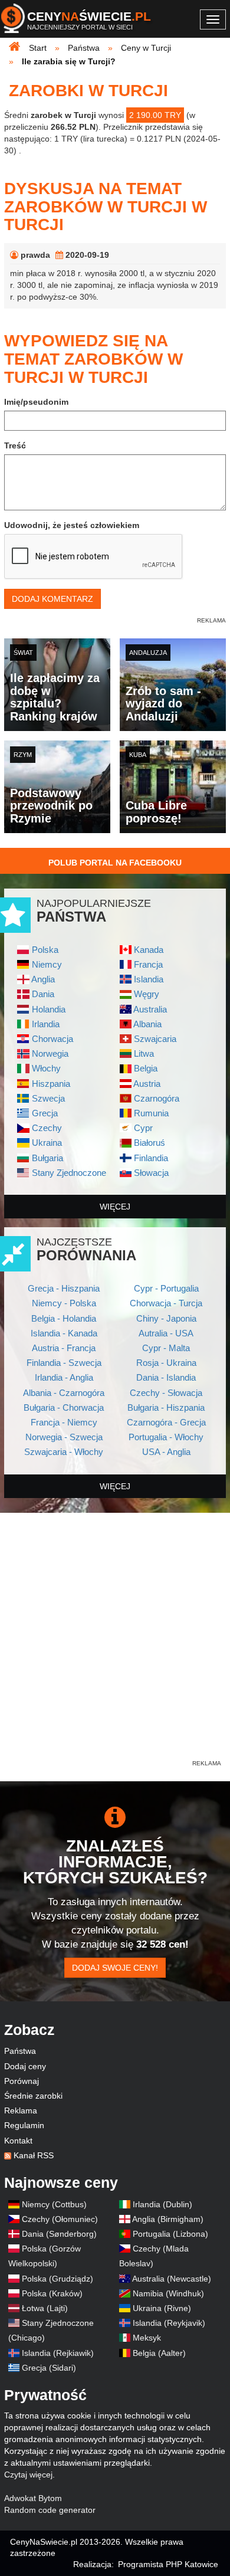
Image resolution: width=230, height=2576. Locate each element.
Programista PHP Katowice (168, 2564)
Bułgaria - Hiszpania (166, 1407)
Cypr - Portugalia (166, 1288)
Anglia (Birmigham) (168, 2219)
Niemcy (47, 964)
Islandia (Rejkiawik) (58, 2353)
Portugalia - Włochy (166, 1437)
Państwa (20, 2051)
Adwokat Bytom (33, 2498)
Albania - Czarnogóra (64, 1393)
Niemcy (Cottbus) (54, 2204)
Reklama (21, 2110)
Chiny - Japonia (166, 1318)
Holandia (49, 1009)
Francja (148, 964)
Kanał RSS (34, 2155)
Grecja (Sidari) (49, 2368)
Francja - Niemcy (64, 1422)
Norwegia (50, 1053)
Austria (147, 1084)
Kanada (149, 950)
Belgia (146, 1068)
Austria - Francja (64, 1348)
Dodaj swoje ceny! (115, 1968)
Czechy (47, 1128)
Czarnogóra (157, 1098)
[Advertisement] (115, 1643)
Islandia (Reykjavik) (169, 2323)
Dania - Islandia (166, 1377)
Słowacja (151, 1173)
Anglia (43, 979)
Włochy (46, 1068)
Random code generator (50, 2510)
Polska (45, 950)
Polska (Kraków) (52, 2293)
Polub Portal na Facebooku (115, 863)
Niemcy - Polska (64, 1303)
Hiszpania (51, 1084)
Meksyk (147, 2338)
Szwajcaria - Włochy (64, 1452)
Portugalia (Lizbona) (170, 2234)
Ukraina (47, 1143)
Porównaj (22, 2081)
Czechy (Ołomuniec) (60, 2219)
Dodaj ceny (25, 2066)
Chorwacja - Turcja (166, 1303)
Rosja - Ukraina (166, 1363)
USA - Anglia (166, 1452)
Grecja (45, 1113)
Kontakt (18, 2141)
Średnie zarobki (33, 2096)
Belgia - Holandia (64, 1318)
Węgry (147, 994)
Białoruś (149, 1143)
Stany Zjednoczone (69, 1173)
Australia (150, 1009)
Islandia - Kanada (64, 1333)
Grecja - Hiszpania (64, 1288)
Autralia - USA (166, 1333)
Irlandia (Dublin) (162, 2204)
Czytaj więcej (28, 2475)
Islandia (149, 979)
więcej (115, 1207)
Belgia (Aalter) (159, 2353)
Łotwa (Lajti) (45, 2308)
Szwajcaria (155, 1039)
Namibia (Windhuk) (168, 2293)
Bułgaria (47, 1158)
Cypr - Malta (166, 1348)
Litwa (144, 1053)
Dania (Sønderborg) (59, 2234)
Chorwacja (52, 1039)
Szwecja (48, 1098)
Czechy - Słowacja (166, 1393)
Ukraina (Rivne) (162, 2308)
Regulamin (24, 2125)
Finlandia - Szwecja (64, 1363)
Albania (147, 1024)
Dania (43, 994)
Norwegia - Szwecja (64, 1437)
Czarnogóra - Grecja (166, 1422)
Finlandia (151, 1158)
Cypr (143, 1128)
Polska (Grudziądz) (57, 2279)
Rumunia (151, 1113)
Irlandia (46, 1024)
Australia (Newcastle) (172, 2279)
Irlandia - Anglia (64, 1377)
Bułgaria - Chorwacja (64, 1407)
